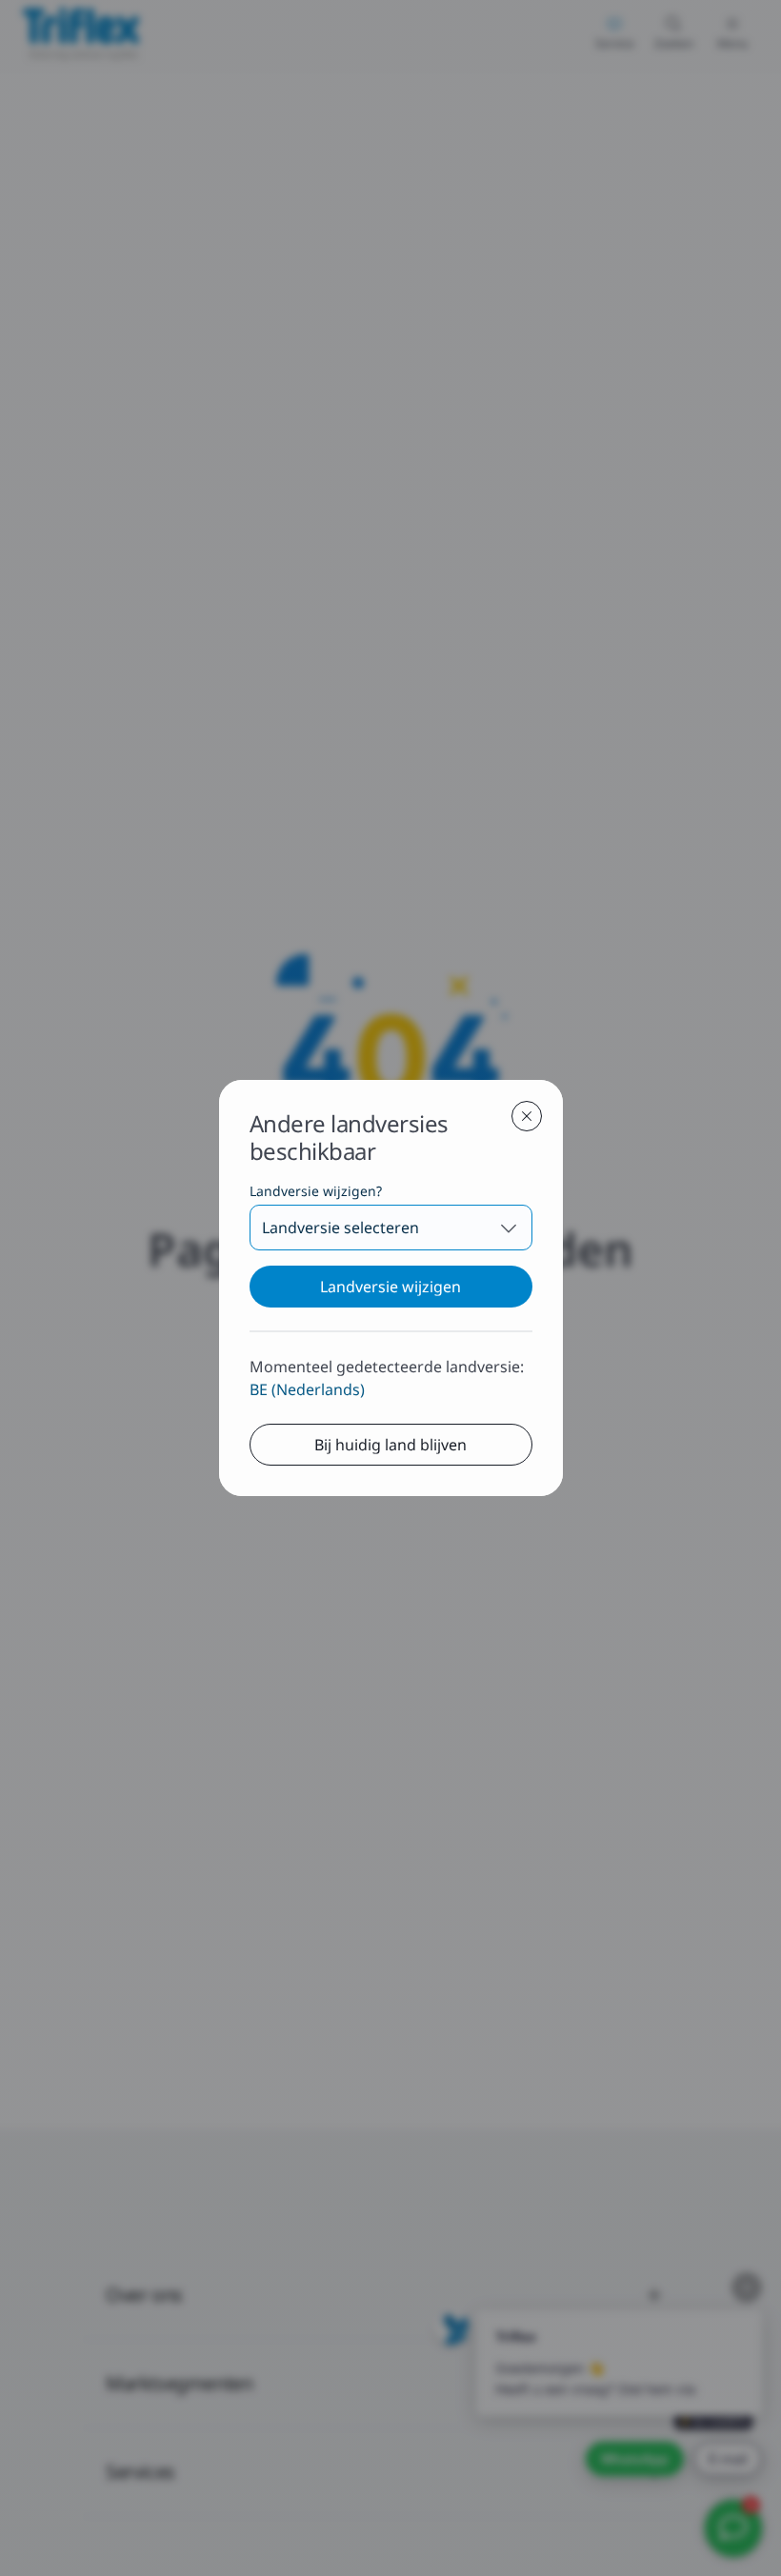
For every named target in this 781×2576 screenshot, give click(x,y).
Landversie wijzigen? (316, 1191)
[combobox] (391, 1228)
